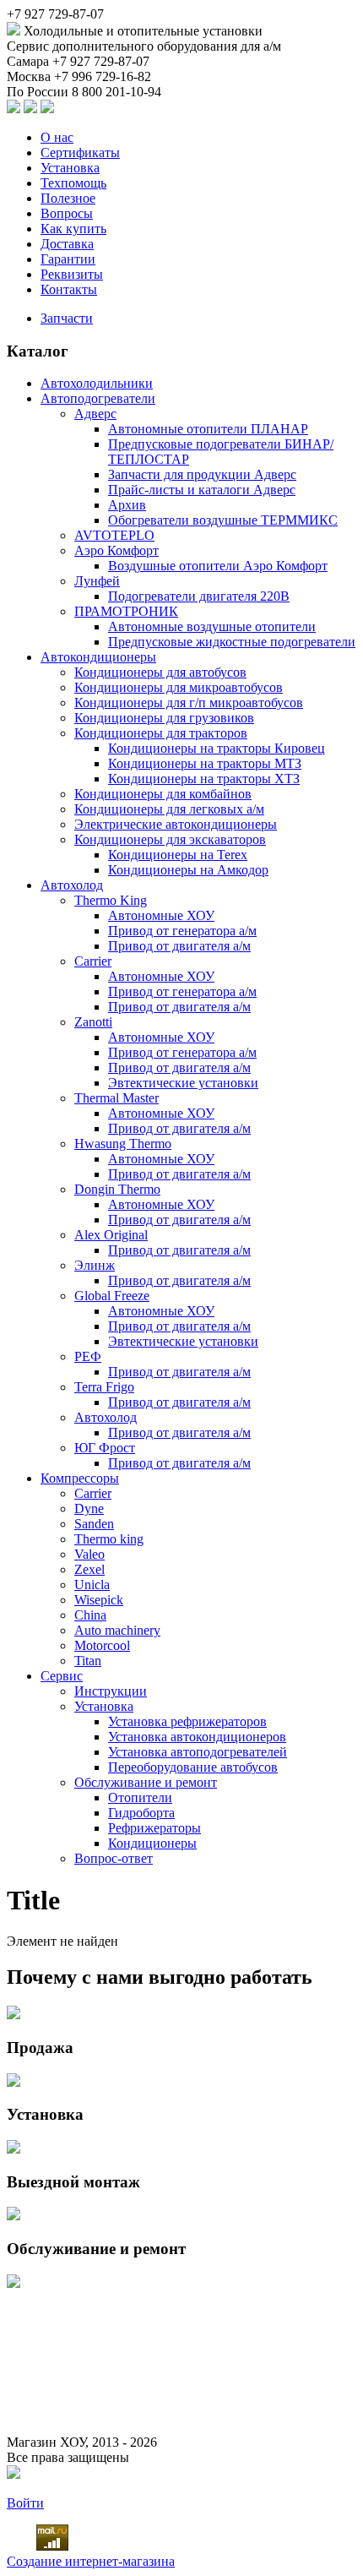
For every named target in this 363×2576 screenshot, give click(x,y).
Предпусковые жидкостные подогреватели (232, 642)
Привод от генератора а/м (182, 931)
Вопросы (67, 213)
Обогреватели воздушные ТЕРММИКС (223, 520)
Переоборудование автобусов (193, 1767)
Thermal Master (116, 1098)
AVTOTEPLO (114, 535)
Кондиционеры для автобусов (160, 672)
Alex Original (111, 1235)
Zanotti (93, 1022)
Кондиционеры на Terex (178, 855)
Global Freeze (112, 1296)
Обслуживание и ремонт (146, 1782)
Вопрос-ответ (114, 1858)
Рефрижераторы (154, 1828)
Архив (127, 505)
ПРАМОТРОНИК (126, 611)
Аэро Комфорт (116, 550)
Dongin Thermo (117, 1189)
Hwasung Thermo (123, 1144)
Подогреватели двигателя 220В (199, 596)
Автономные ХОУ (161, 915)
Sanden (94, 1524)
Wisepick (99, 1600)
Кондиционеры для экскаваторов (170, 839)
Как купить (73, 229)
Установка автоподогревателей (198, 1752)
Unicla (92, 1585)
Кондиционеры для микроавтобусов (179, 687)
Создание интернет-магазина (91, 2561)
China (90, 1615)
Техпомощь (73, 183)
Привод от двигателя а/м (179, 946)
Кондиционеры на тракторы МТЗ (205, 763)
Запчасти (67, 318)
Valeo (89, 1554)
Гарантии (68, 259)
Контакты (69, 289)
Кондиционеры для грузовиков (164, 718)
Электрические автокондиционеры (176, 824)
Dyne (89, 1509)
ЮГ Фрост (105, 1448)
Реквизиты (72, 274)
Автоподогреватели (98, 398)
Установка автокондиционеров (197, 1737)
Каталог (38, 351)
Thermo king (109, 1539)
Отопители (140, 1797)
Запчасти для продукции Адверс (202, 474)
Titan (88, 1661)
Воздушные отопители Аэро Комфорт (218, 566)
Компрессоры (80, 1478)
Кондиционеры (152, 1843)
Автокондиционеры (98, 657)
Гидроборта (141, 1813)
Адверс (95, 414)
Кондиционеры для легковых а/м (169, 809)
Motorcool (102, 1645)
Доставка (67, 244)
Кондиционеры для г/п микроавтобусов (189, 703)
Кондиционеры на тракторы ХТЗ (204, 779)
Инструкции (111, 1691)
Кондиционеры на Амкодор (188, 870)
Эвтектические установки (183, 1083)
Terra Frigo (104, 1387)
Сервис (62, 1676)
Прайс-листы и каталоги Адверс (202, 490)
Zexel (89, 1569)
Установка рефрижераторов (187, 1721)
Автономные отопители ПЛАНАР (208, 429)
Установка (70, 168)
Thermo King (111, 900)
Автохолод (72, 885)
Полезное (68, 198)
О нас (57, 137)
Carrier (93, 961)
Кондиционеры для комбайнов (163, 794)
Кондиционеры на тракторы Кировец (217, 748)
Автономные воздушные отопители (212, 626)
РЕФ (88, 1356)
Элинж (95, 1265)
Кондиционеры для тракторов (161, 733)
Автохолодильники (97, 383)
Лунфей (97, 581)
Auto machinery (117, 1630)
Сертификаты (80, 152)
